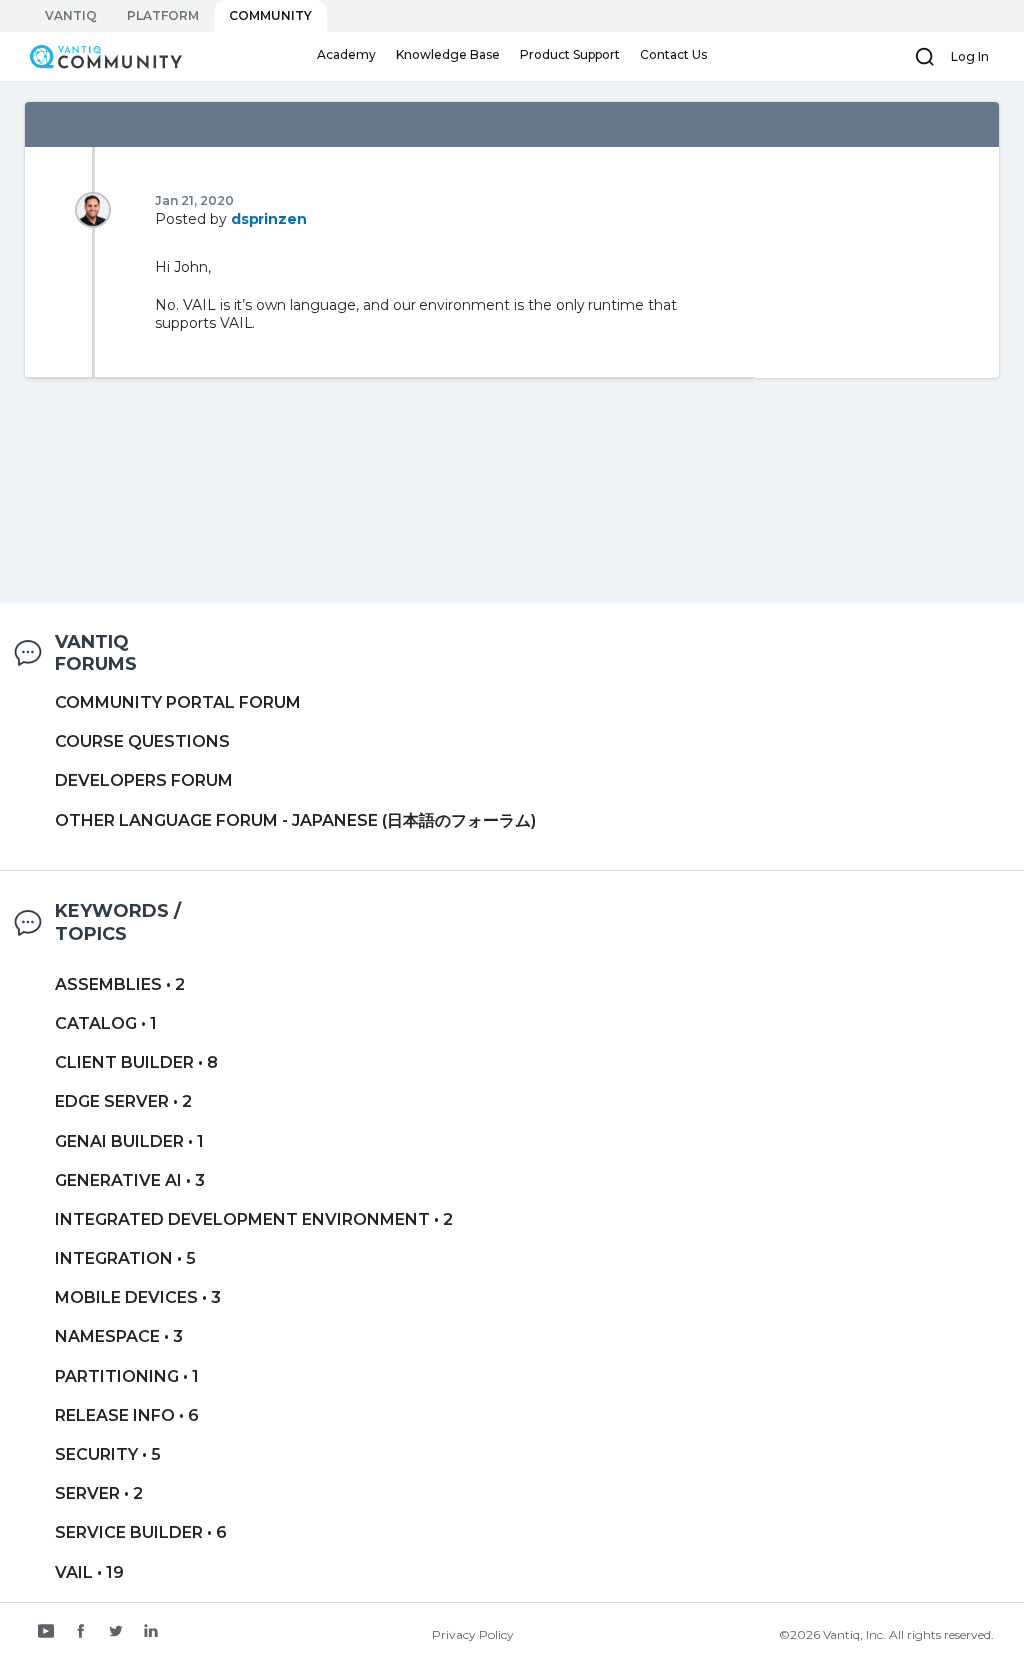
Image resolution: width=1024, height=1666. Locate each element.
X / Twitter (116, 1633)
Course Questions (142, 741)
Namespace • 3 (119, 1336)
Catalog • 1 (106, 1023)
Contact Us (673, 54)
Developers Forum (144, 780)
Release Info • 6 (127, 1415)
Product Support (570, 54)
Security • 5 (108, 1454)
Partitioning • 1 (127, 1376)
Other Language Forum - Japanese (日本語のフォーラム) (295, 820)
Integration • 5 (125, 1258)
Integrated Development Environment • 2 (254, 1219)
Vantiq (71, 15)
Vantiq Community (96, 56)
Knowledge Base (448, 54)
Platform (163, 15)
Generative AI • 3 (130, 1180)
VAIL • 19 (89, 1572)
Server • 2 (99, 1493)
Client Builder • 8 (136, 1062)
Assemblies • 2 (120, 984)
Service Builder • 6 (141, 1532)
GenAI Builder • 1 (129, 1141)
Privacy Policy (473, 1634)
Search (925, 57)
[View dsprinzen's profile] (93, 209)
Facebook (81, 1633)
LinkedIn (151, 1633)
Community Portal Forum (178, 702)
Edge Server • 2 (123, 1101)
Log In (970, 56)
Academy (346, 54)
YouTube (46, 1633)
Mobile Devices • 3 (138, 1297)
